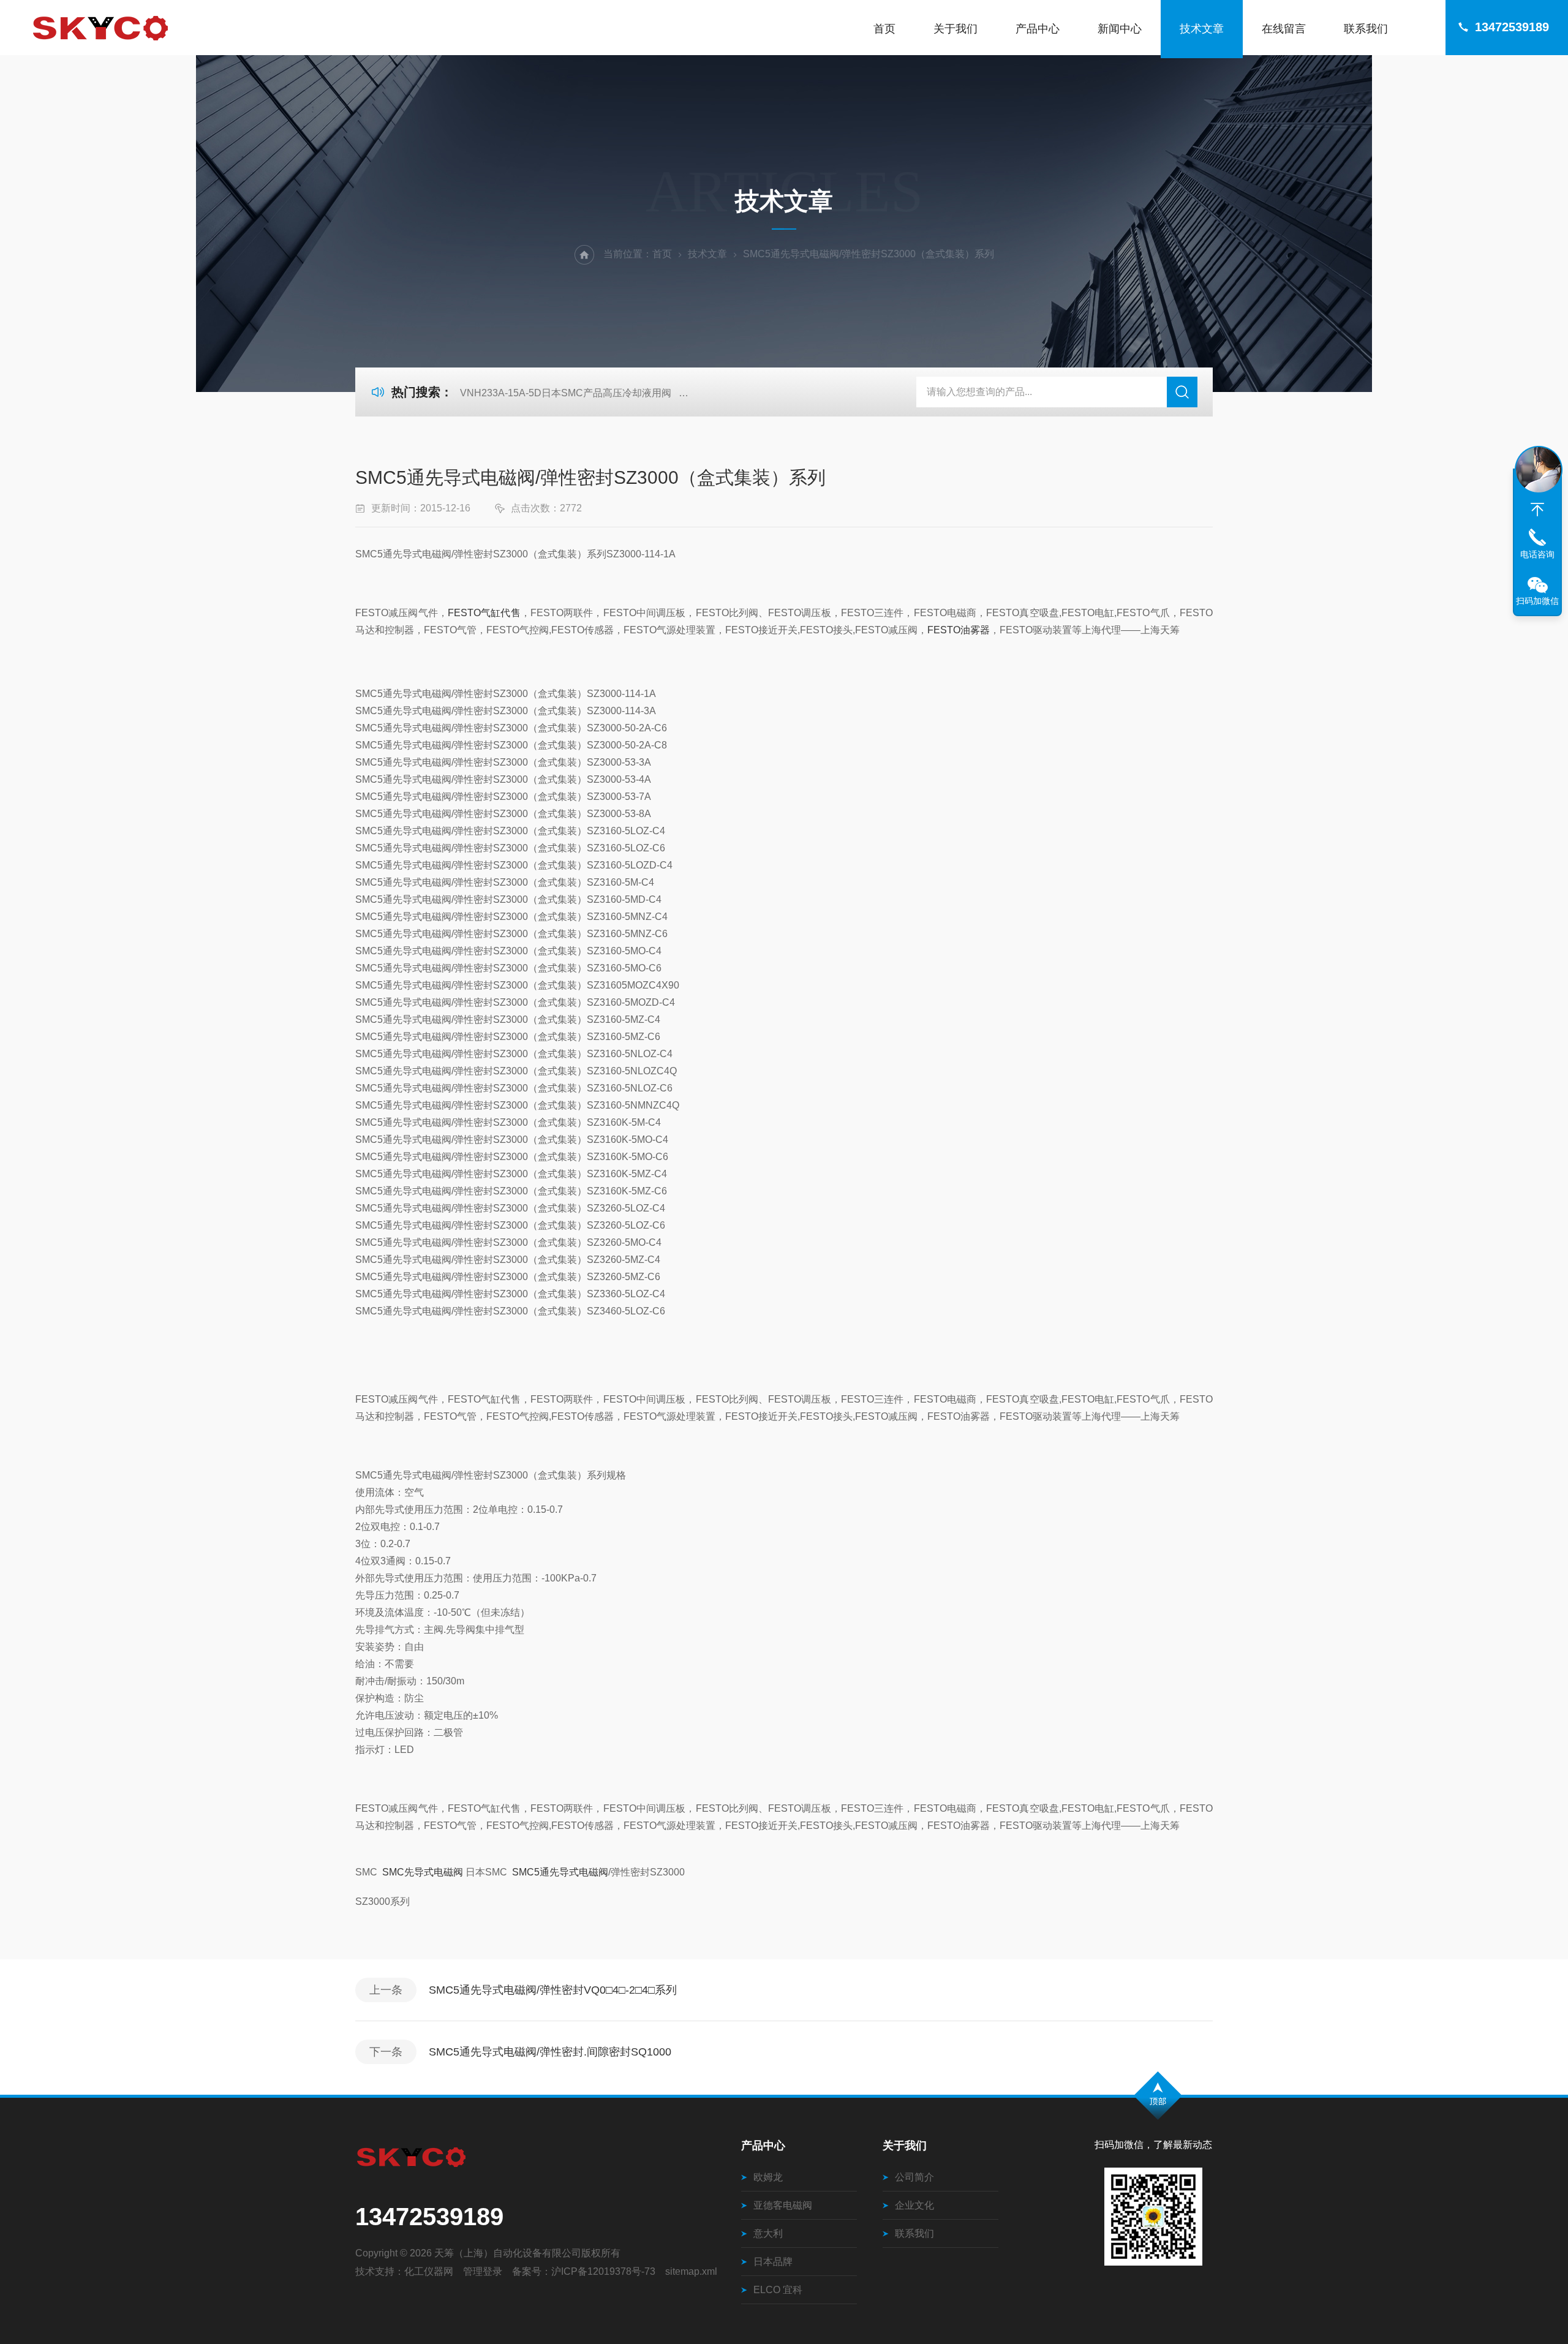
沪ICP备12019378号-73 (603, 2271)
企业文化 (914, 2205)
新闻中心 (1120, 29)
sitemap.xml (691, 2271)
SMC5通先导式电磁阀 (560, 1872)
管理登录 (483, 2271)
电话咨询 (1537, 554)
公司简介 (914, 2177)
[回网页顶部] (1537, 510)
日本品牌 (773, 2262)
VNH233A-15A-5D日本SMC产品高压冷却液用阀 (566, 393)
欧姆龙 (768, 2177)
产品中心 (1038, 29)
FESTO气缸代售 (484, 613)
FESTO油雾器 (959, 630)
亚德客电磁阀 (783, 2205)
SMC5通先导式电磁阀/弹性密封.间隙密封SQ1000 (550, 2052)
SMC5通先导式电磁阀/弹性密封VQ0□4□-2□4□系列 (553, 1990)
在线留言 (1284, 29)
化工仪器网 (429, 2271)
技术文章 (1202, 29)
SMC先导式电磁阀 (421, 1872)
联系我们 (1366, 29)
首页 (884, 29)
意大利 (768, 2233)
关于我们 (956, 29)
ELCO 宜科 (778, 2290)
